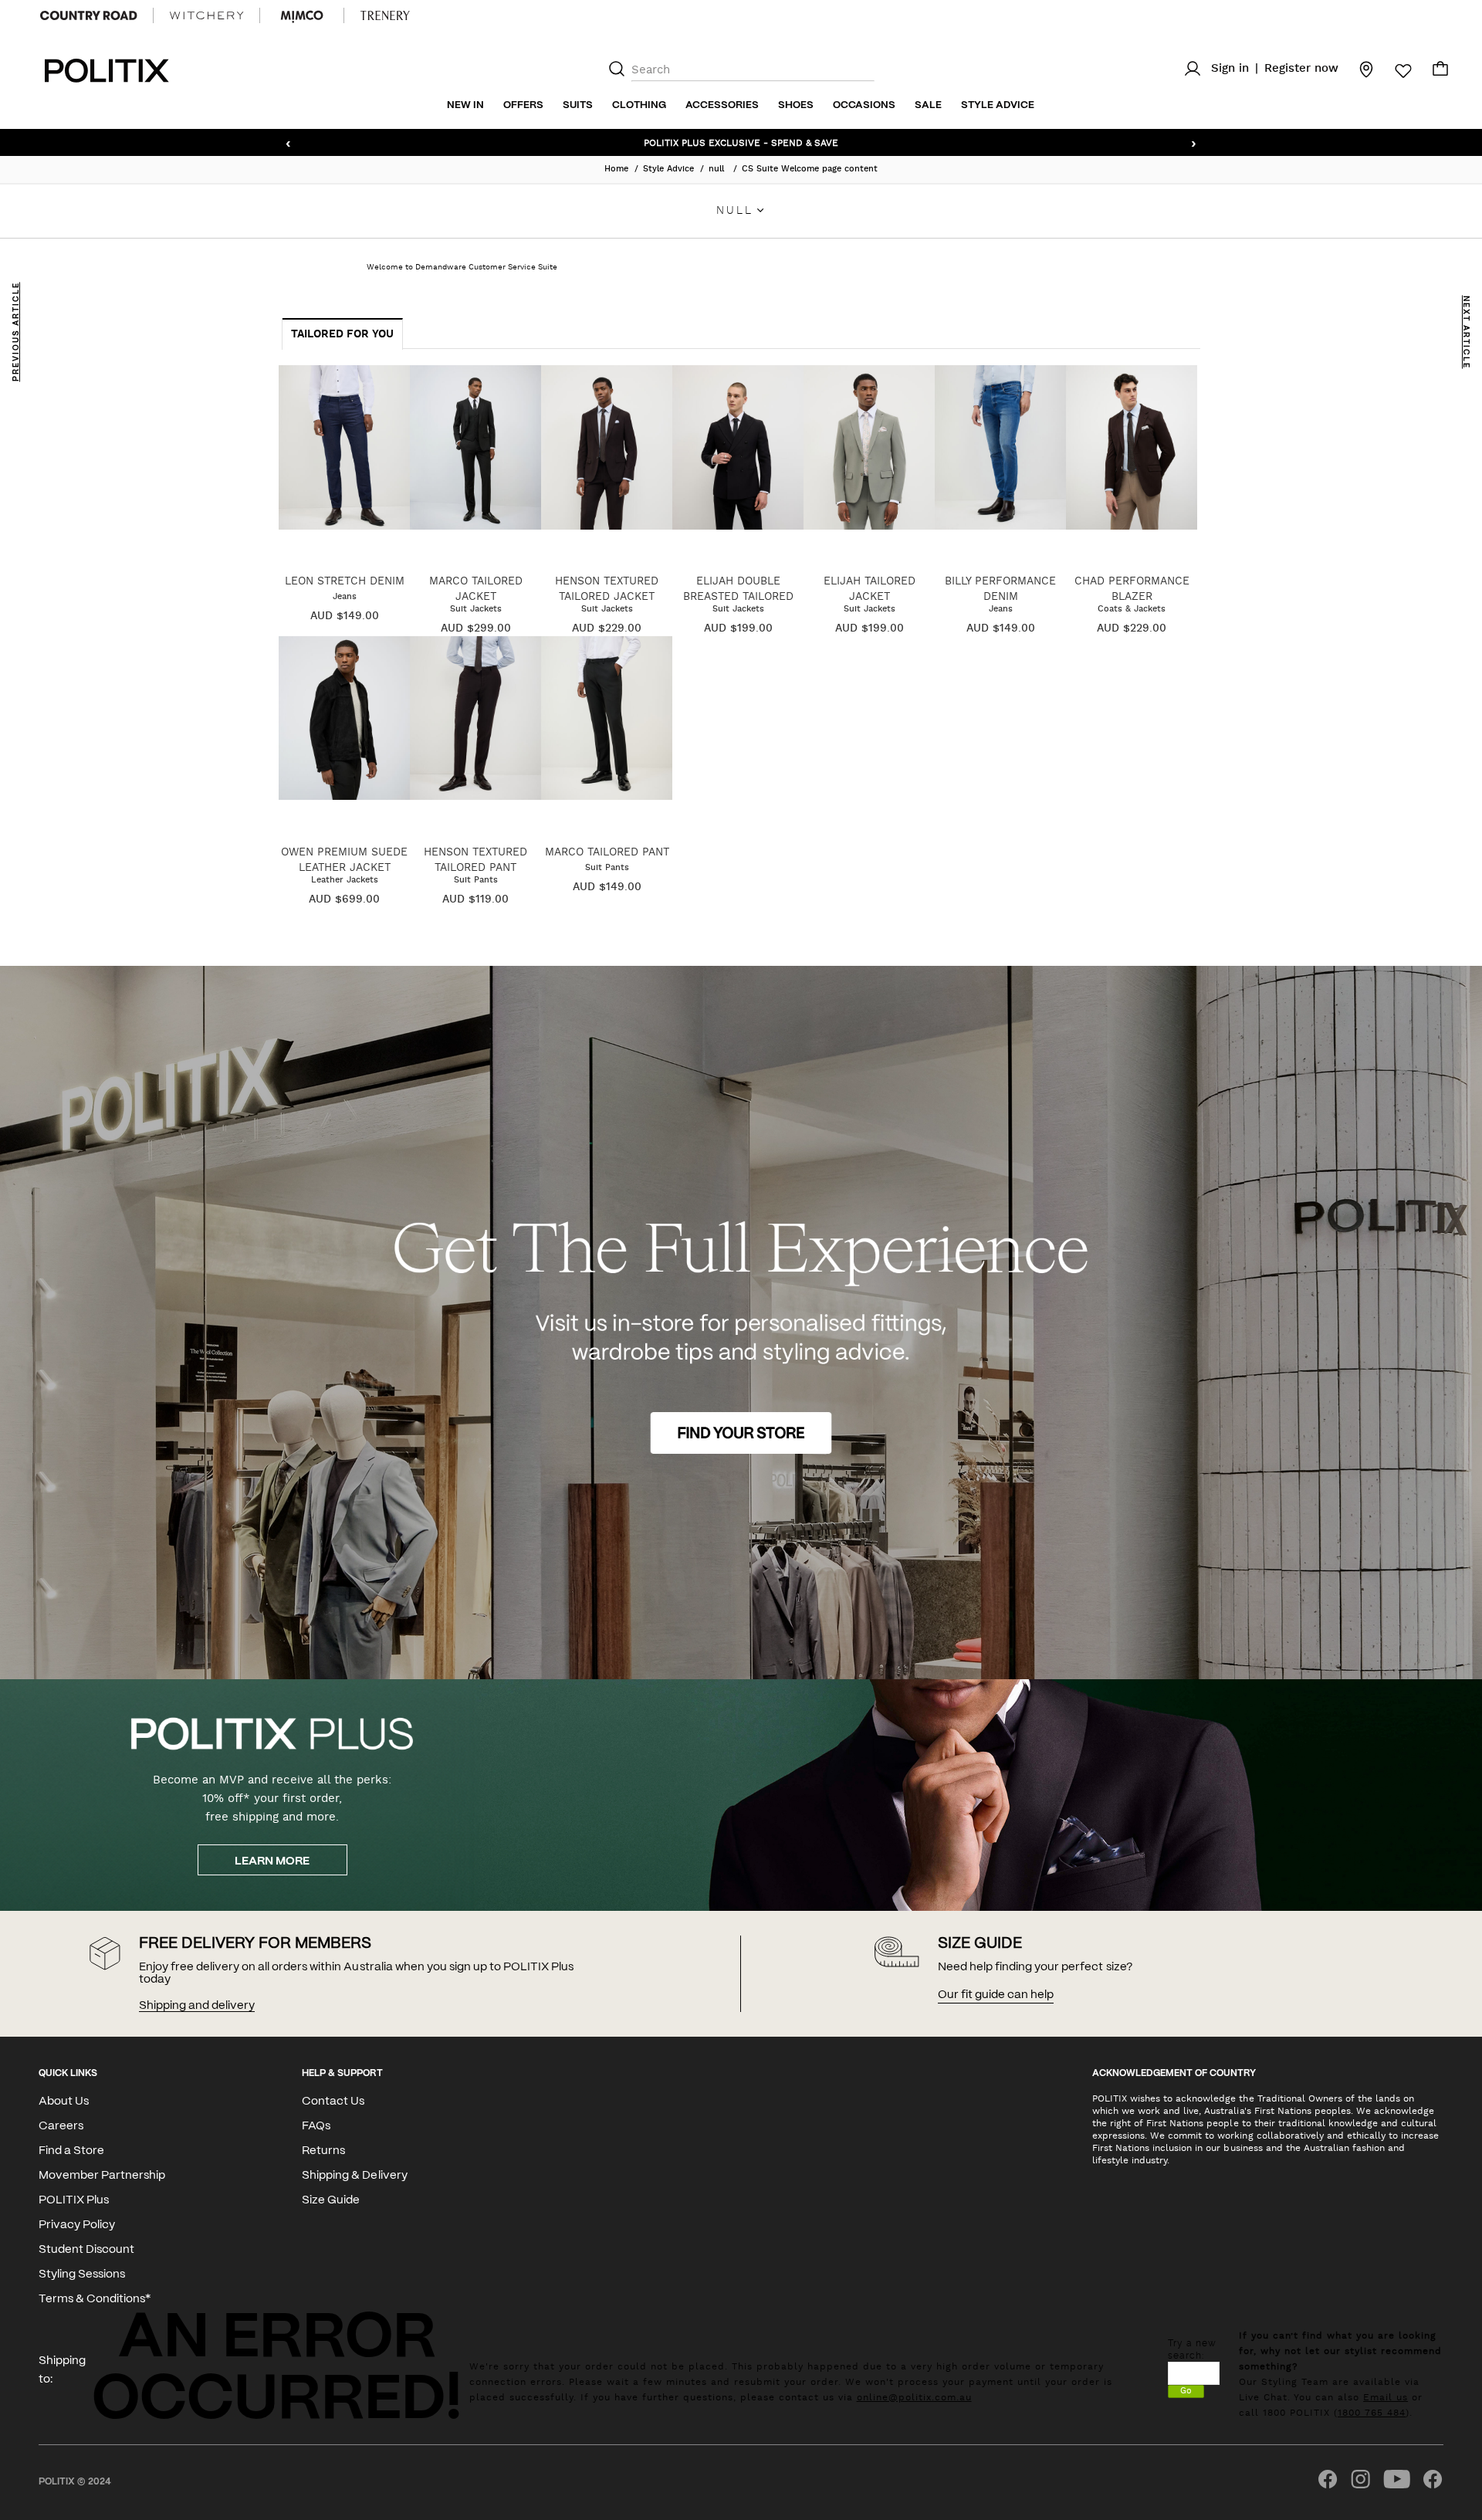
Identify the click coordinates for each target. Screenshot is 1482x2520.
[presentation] (343, 334)
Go (1186, 2391)
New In (465, 105)
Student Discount (86, 2250)
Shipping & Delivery (354, 2176)
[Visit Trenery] (385, 15)
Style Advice (998, 105)
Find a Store (71, 2151)
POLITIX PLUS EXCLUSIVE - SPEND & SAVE (741, 142)
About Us (64, 2102)
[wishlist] (1394, 71)
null (718, 169)
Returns (323, 2151)
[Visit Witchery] (206, 15)
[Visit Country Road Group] (89, 15)
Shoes (796, 105)
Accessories (722, 105)
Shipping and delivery (197, 2006)
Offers (523, 105)
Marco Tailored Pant (607, 852)
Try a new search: (1192, 2349)
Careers (61, 2126)
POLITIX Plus (74, 2200)
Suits (578, 105)
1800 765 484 (1372, 2413)
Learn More (272, 1861)
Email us (1386, 2397)
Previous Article (16, 332)
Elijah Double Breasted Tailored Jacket (738, 596)
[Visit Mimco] (302, 15)
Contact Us (333, 2102)
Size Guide (331, 2200)
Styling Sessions (82, 2274)
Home (616, 169)
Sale (928, 105)
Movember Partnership (102, 2176)
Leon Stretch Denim (345, 581)
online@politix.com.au (914, 2397)
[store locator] (1357, 69)
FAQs (316, 2126)
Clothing (639, 105)
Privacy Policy (77, 2225)
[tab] (342, 334)
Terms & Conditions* (95, 2299)
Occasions (864, 105)
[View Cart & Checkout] (1440, 73)
